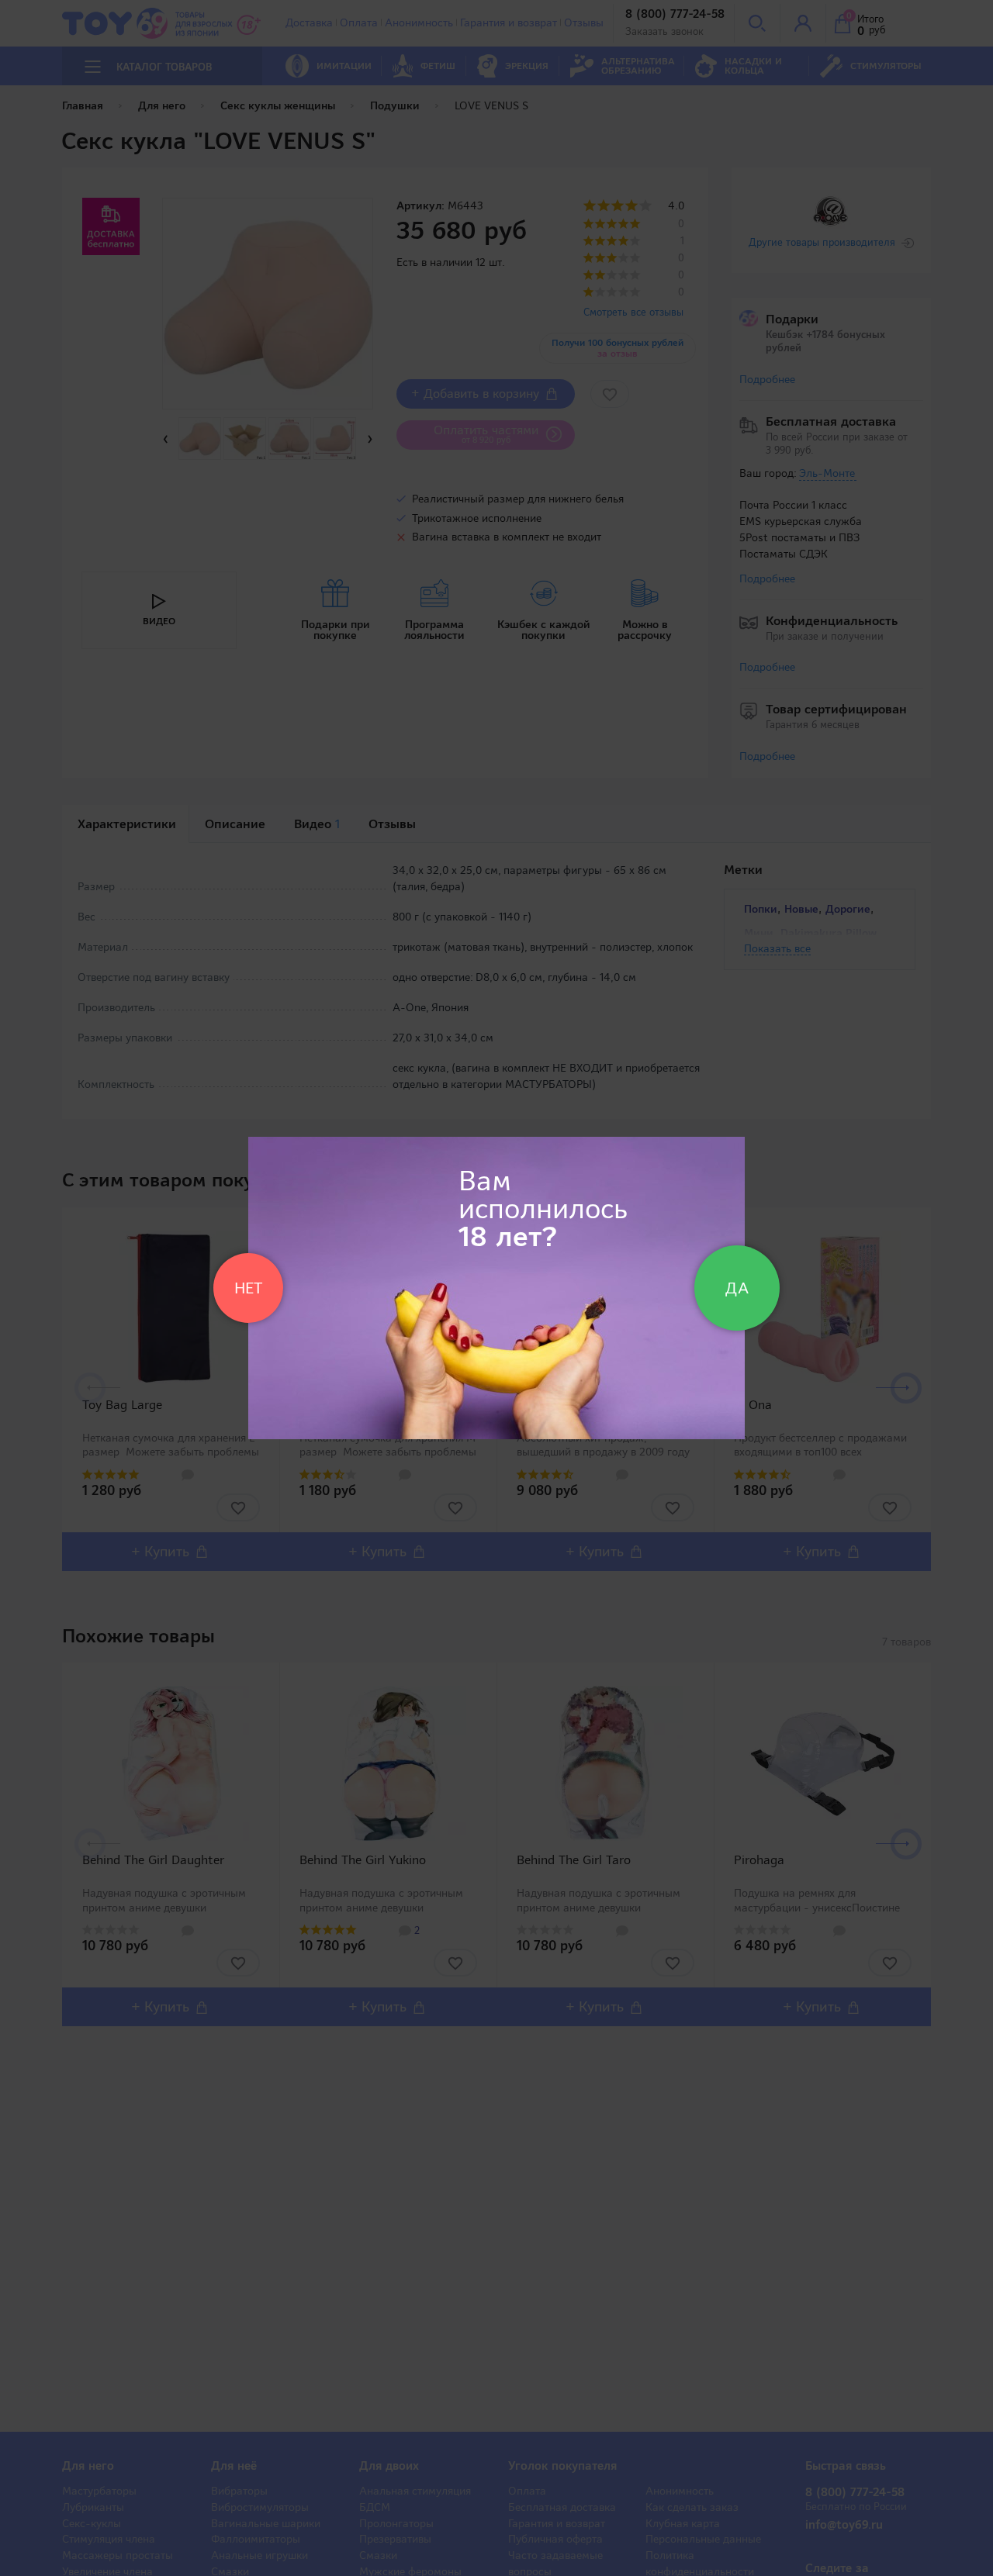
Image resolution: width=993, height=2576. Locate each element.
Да (737, 1288)
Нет (248, 1288)
